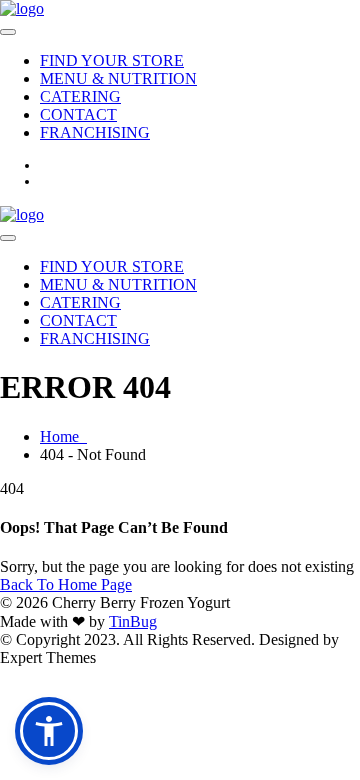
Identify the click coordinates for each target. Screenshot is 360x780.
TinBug (133, 621)
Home (63, 436)
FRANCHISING (95, 132)
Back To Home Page (66, 584)
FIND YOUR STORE (112, 60)
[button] (49, 731)
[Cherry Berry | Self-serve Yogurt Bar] (22, 8)
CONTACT (78, 114)
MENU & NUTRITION (118, 78)
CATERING (80, 96)
